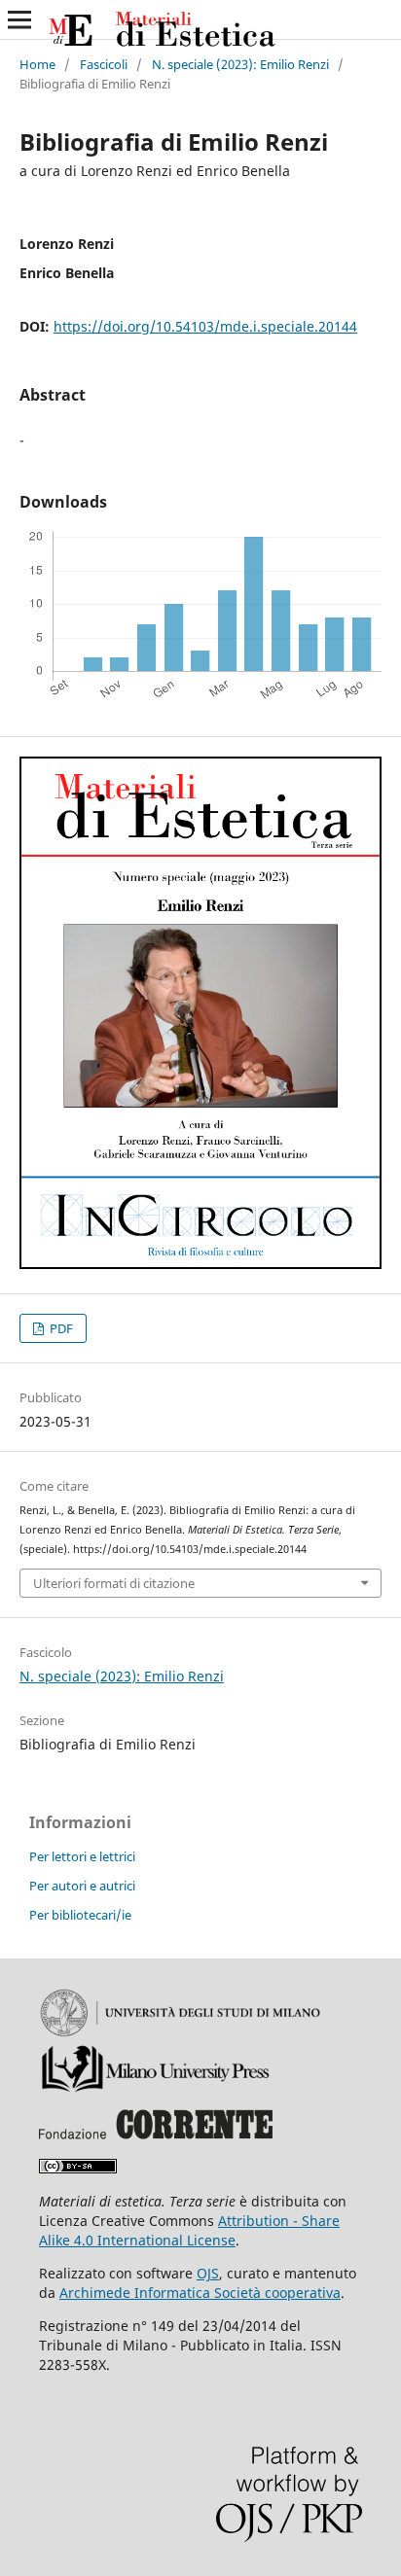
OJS (208, 2273)
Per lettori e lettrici (82, 1856)
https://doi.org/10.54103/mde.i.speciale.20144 (205, 326)
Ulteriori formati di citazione (114, 1583)
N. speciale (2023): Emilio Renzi (240, 64)
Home (37, 64)
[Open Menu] (19, 19)
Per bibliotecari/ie (80, 1915)
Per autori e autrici (82, 1886)
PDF (60, 1328)
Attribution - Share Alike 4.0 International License (189, 2230)
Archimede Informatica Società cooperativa (200, 2293)
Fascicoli (104, 64)
